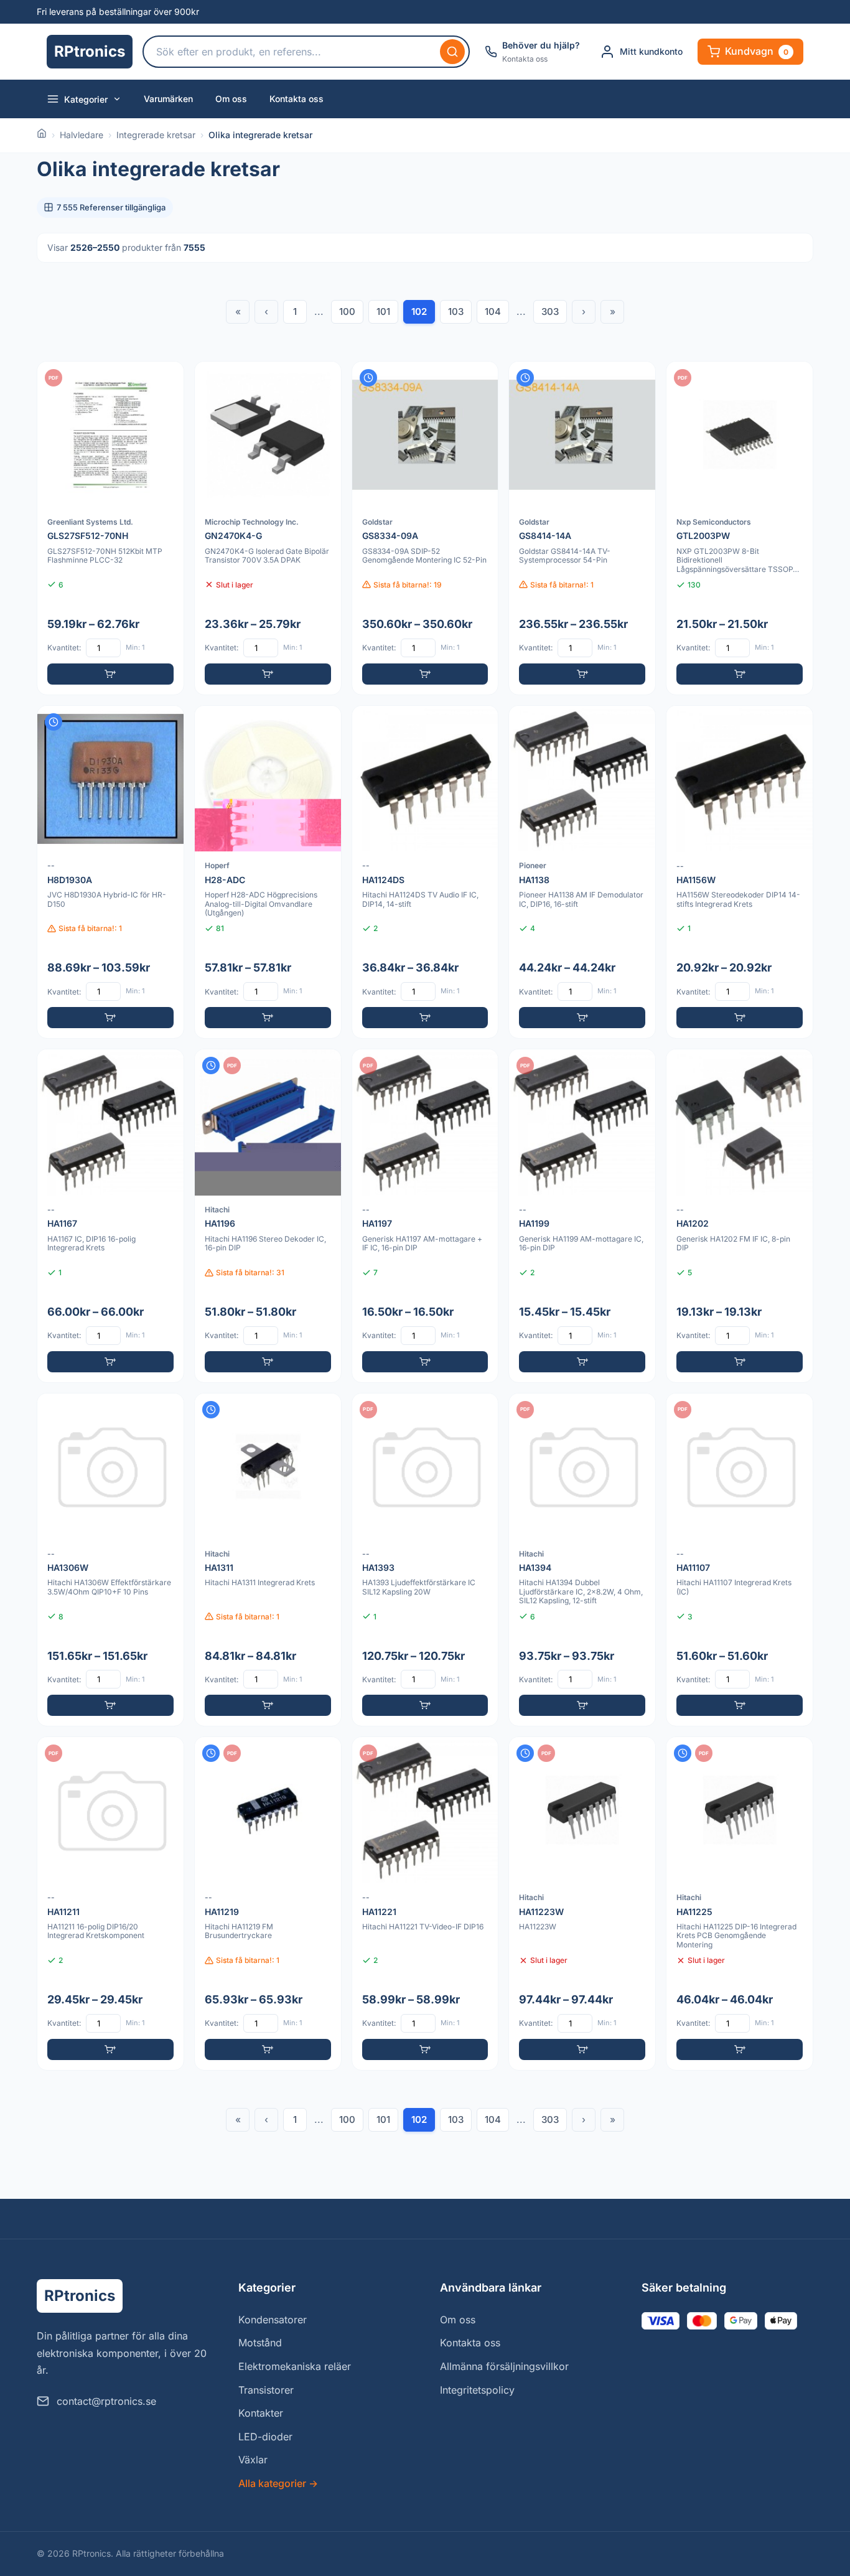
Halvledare (82, 135)
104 (493, 311)
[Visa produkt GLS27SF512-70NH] (110, 528)
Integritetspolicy (477, 2390)
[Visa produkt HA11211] (110, 1904)
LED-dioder (265, 2437)
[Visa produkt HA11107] (740, 1560)
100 (347, 311)
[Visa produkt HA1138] (582, 872)
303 (550, 311)
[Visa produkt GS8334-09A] (425, 528)
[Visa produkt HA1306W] (110, 1560)
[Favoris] (166, 379)
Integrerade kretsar (156, 135)
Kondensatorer (273, 2320)
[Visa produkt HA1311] (268, 1560)
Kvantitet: (64, 648)
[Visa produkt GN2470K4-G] (268, 528)
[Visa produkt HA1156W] (740, 872)
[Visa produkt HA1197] (425, 1216)
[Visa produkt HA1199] (582, 1216)
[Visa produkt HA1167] (110, 1216)
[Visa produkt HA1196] (268, 1216)
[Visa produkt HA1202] (740, 1216)
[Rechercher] (452, 52)
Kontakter (261, 2413)
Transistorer (266, 2390)
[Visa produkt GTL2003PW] (740, 528)
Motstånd (260, 2343)
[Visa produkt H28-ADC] (268, 872)
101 (383, 311)
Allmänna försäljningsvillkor (504, 2366)
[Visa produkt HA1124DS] (425, 872)
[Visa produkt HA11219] (268, 1904)
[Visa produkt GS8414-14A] (582, 528)
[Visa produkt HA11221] (425, 1904)
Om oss (231, 99)
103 (456, 311)
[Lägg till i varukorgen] (110, 674)
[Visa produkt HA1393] (425, 1560)
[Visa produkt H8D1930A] (110, 872)
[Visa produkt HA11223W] (582, 1904)
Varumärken (168, 99)
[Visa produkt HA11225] (740, 1904)
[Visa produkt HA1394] (582, 1560)
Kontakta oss (297, 99)
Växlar (253, 2460)
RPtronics (90, 51)
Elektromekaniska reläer (295, 2366)
